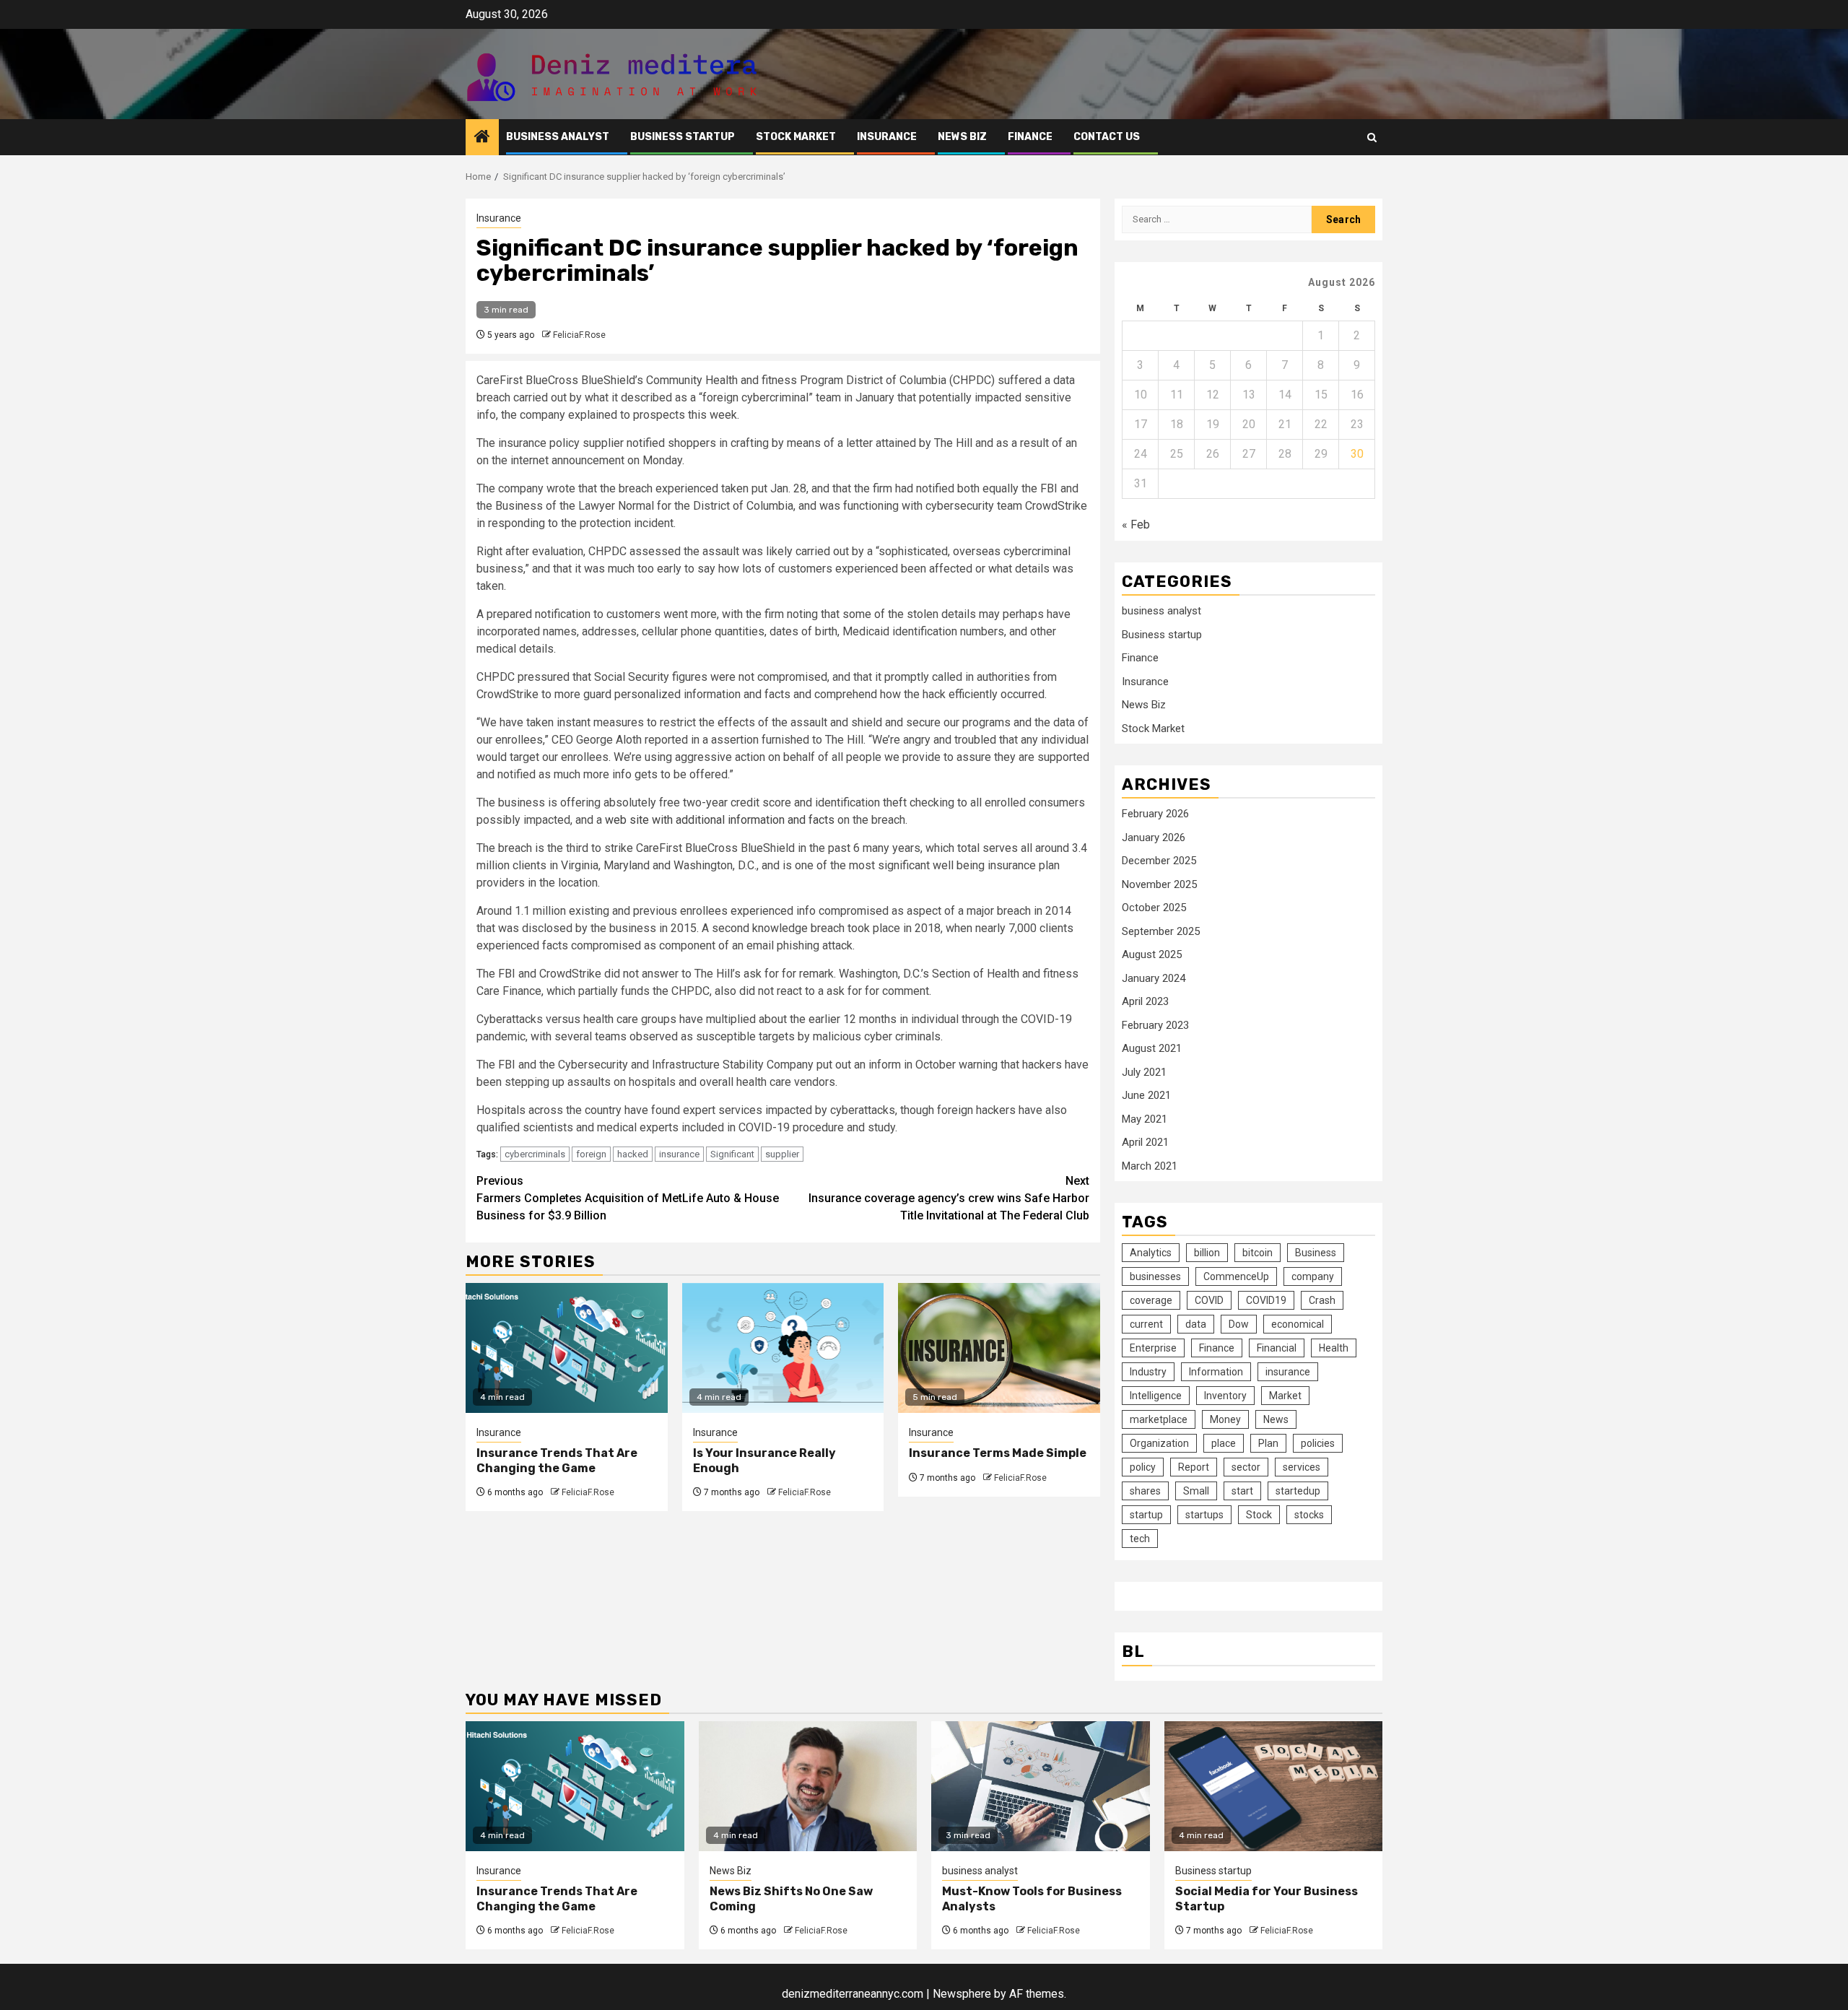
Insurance (887, 137)
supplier (782, 1154)
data (1196, 1324)
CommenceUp (1236, 1276)
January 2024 (1154, 978)
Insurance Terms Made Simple (998, 1453)
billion (1207, 1253)
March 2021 (1150, 1166)
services (1302, 1467)
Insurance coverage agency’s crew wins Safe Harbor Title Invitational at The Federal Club (949, 1198)
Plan (1268, 1443)
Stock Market (796, 137)
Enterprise (1153, 1348)
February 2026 (1155, 814)
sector (1246, 1467)
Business (1316, 1253)
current (1146, 1324)
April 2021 (1145, 1142)
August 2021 (1152, 1048)
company (1313, 1276)
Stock (1259, 1515)
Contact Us (1107, 137)
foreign (591, 1154)
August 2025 (1152, 954)
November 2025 (1159, 884)
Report (1194, 1467)
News (1276, 1419)
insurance (679, 1154)
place (1224, 1443)
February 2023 (1155, 1025)
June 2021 (1146, 1095)
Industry (1148, 1372)
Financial (1277, 1348)
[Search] (1372, 138)
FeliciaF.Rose (579, 335)
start (1242, 1491)
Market (1285, 1396)
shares (1145, 1491)
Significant (732, 1154)
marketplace (1159, 1419)
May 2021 (1145, 1119)
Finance (1030, 137)
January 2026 (1154, 837)
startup (1146, 1515)
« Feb (1136, 525)
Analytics (1151, 1253)
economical (1298, 1324)
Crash (1322, 1300)
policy (1143, 1467)
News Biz (962, 137)
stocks (1309, 1515)
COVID (1209, 1300)
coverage (1151, 1300)
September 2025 (1161, 931)
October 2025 (1154, 908)
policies (1318, 1443)
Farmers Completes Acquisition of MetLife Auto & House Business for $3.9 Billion (628, 1198)
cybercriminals (535, 1154)
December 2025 (1159, 861)
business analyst (558, 137)
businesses (1155, 1276)
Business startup (683, 137)
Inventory (1225, 1396)
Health (1334, 1348)
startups (1204, 1515)
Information (1216, 1372)
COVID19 (1266, 1300)
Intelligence (1156, 1396)
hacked (633, 1154)
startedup (1298, 1491)
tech (1140, 1539)
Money (1225, 1419)
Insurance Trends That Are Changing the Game (557, 1461)
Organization (1159, 1443)
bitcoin (1258, 1253)
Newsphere (962, 1994)
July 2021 (1144, 1072)
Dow (1239, 1324)
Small (1196, 1491)
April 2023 (1145, 1001)
